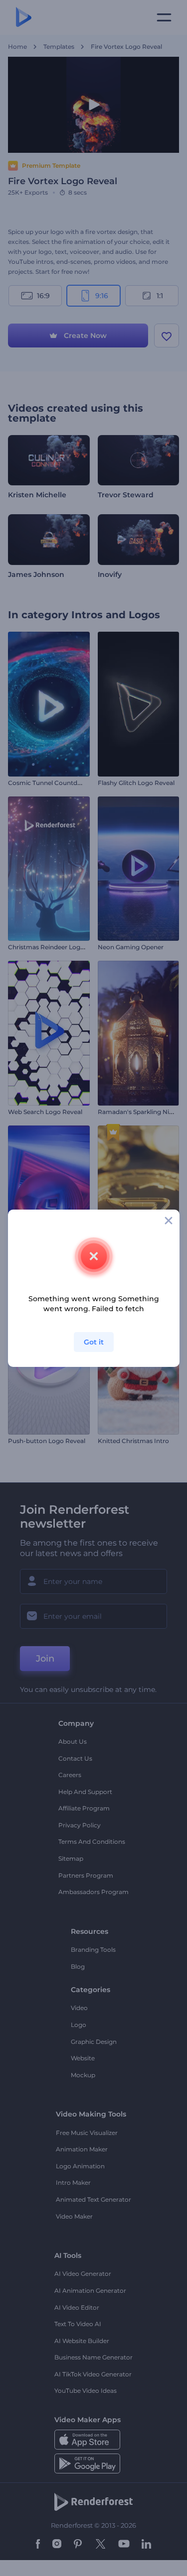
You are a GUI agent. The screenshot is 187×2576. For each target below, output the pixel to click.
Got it (94, 1342)
